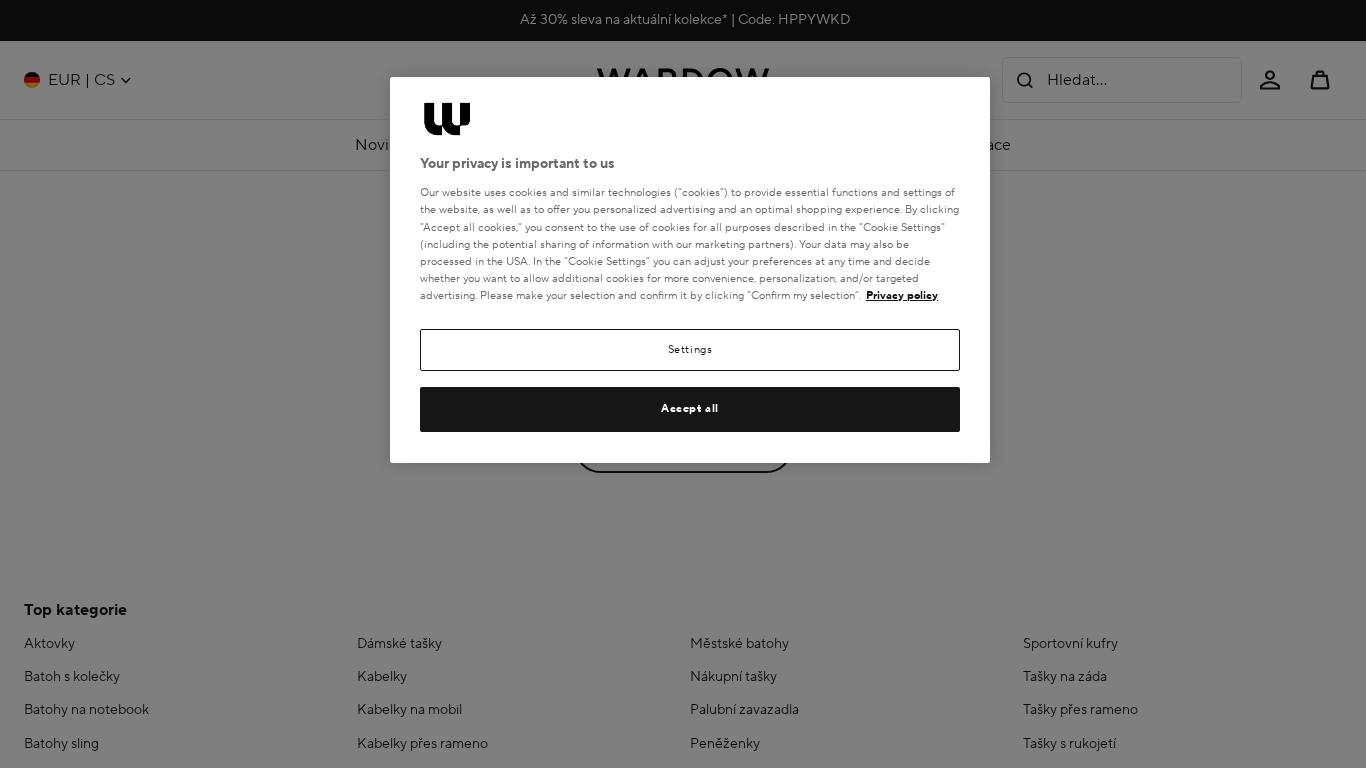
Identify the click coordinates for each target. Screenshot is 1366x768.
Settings (690, 349)
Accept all (690, 408)
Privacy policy (902, 295)
